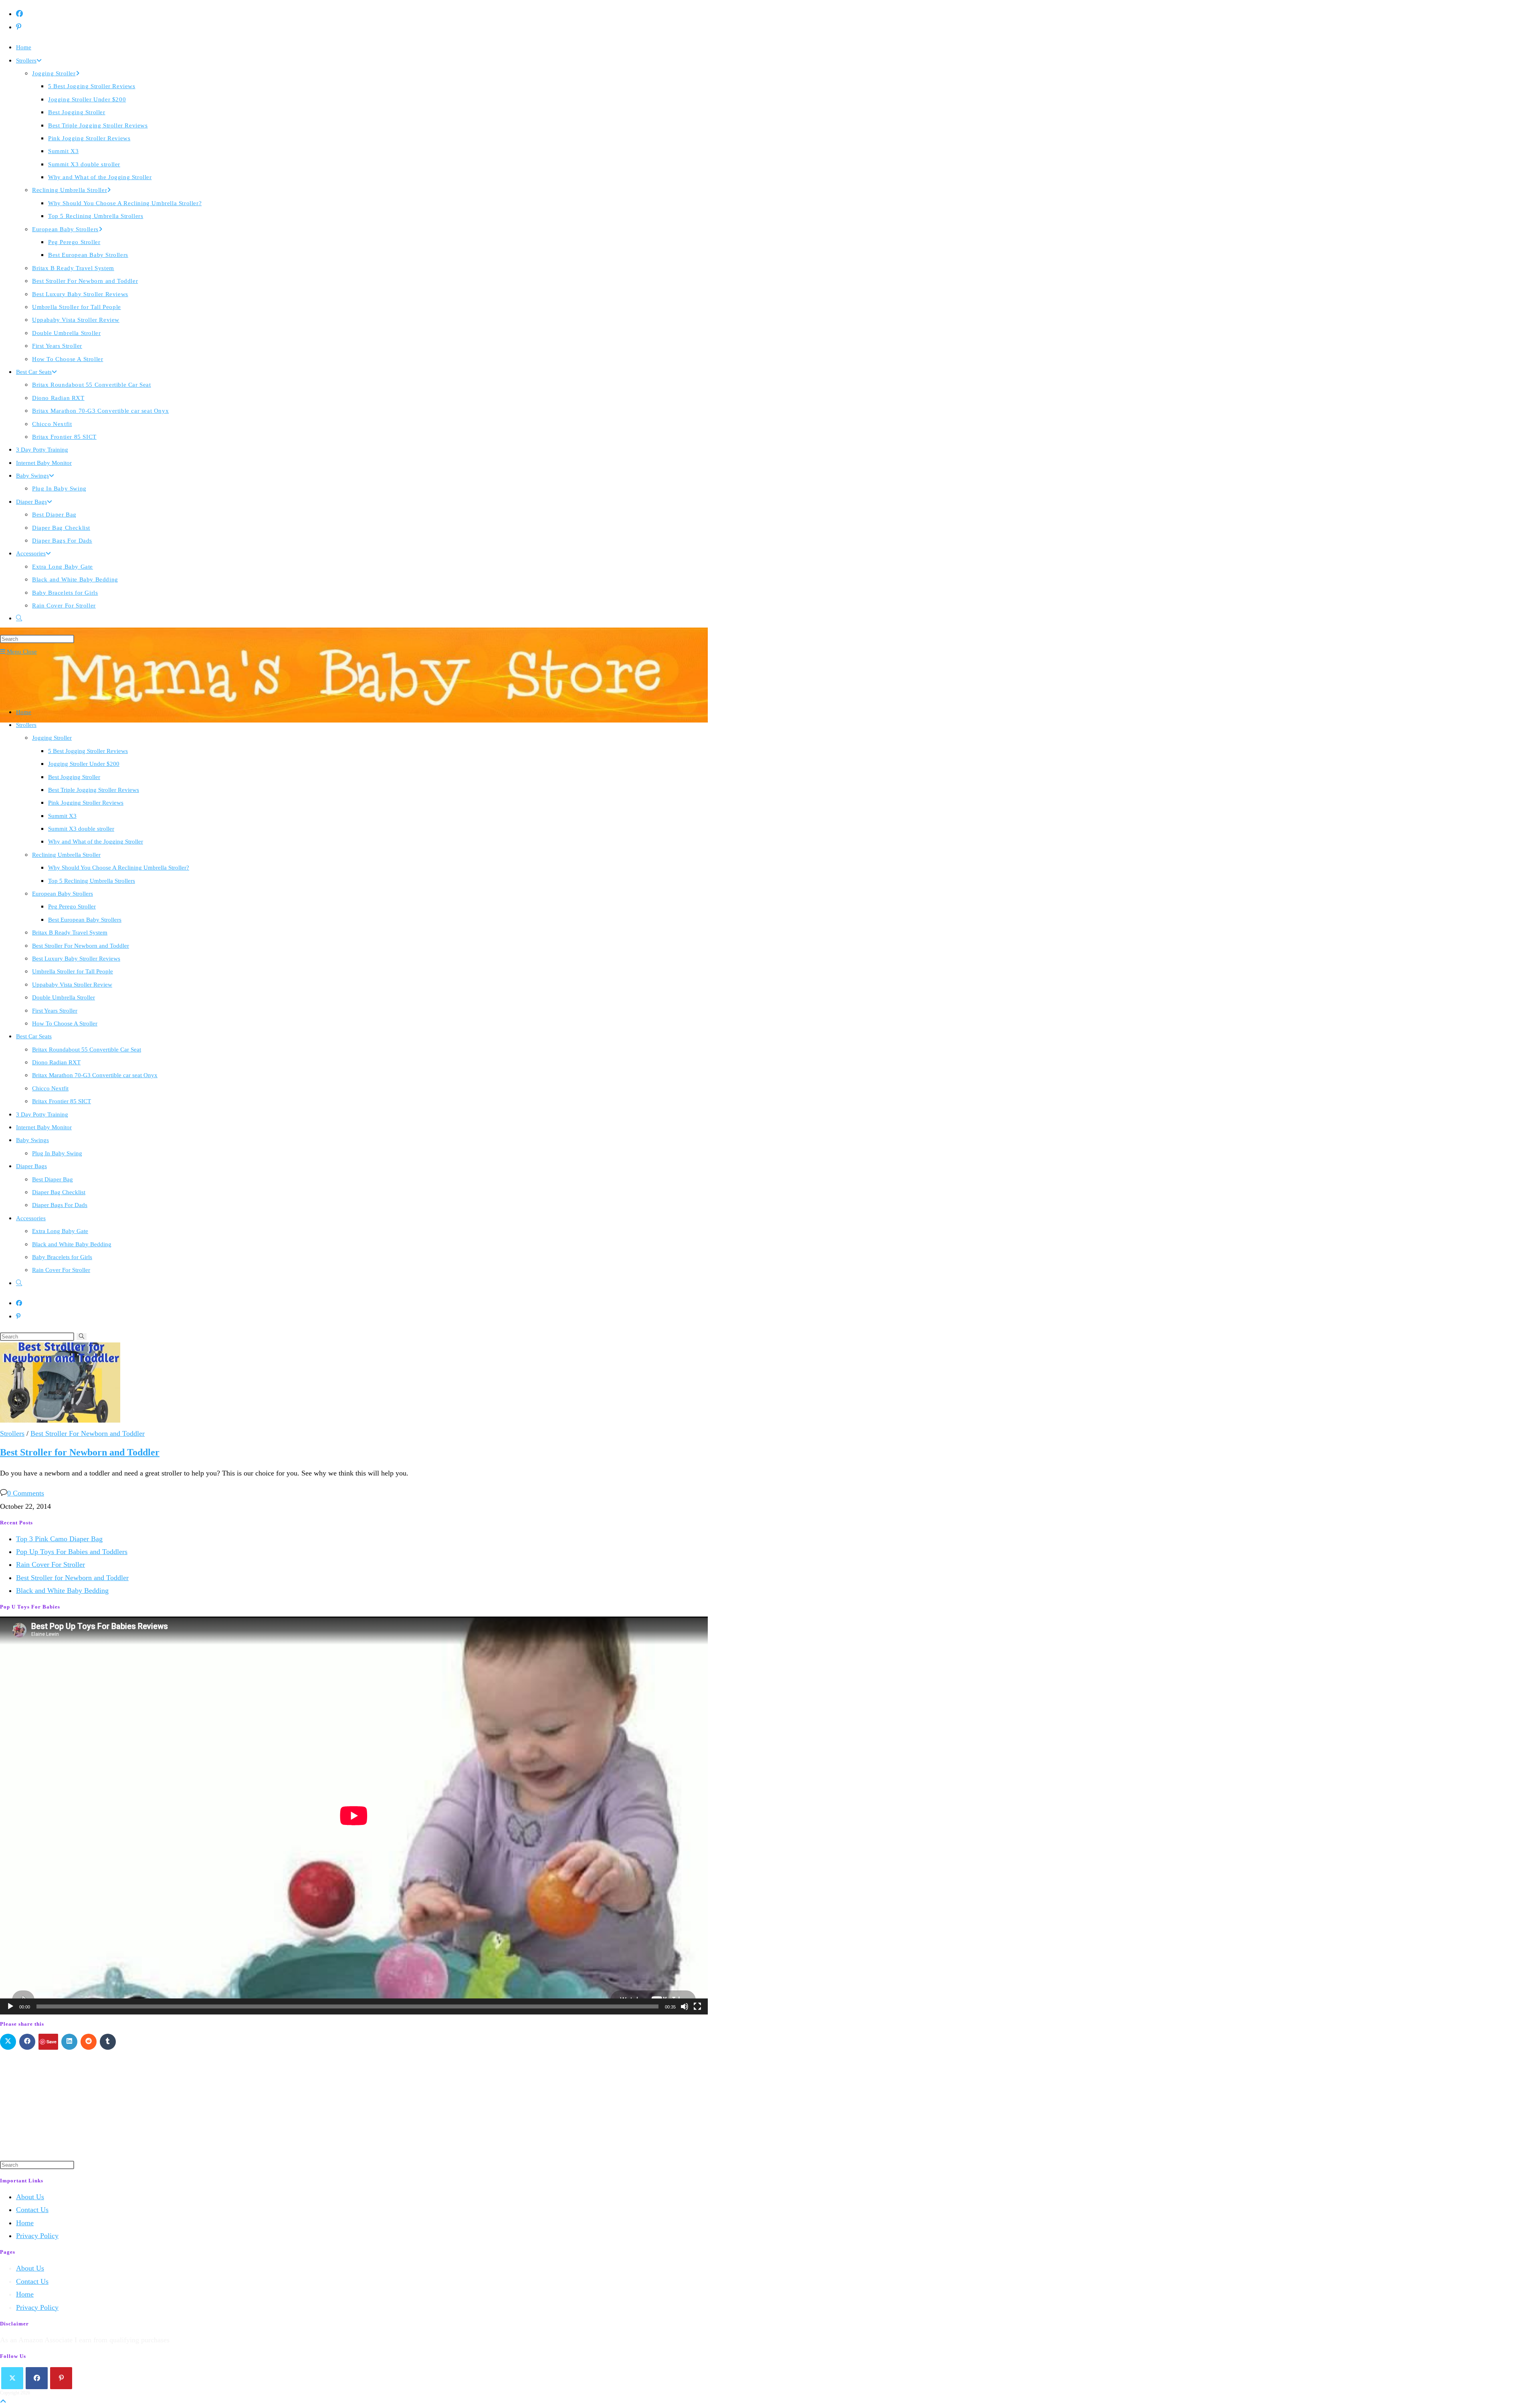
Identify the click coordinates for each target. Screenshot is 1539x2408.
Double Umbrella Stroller (64, 997)
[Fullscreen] (697, 2006)
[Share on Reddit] (89, 2042)
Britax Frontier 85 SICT (62, 1101)
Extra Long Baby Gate (60, 1231)
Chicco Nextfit (50, 1088)
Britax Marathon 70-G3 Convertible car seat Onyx (95, 1075)
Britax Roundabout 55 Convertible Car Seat (87, 1050)
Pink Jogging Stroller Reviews (86, 803)
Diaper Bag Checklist (59, 1192)
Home (24, 712)
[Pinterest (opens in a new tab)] (19, 27)
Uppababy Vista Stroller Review (72, 985)
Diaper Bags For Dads (60, 1205)
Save (52, 2042)
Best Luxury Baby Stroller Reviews (76, 959)
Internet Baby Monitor (44, 1127)
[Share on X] (8, 2042)
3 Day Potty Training (42, 1114)
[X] (12, 2378)
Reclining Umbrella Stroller (66, 855)
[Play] (10, 2006)
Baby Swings (32, 1140)
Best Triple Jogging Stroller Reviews (94, 790)
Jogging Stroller (52, 738)
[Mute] (685, 2006)
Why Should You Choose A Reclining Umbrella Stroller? (119, 868)
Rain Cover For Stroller (61, 1270)
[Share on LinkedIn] (69, 2042)
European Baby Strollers (63, 894)
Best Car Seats (34, 1036)
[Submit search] (82, 1337)
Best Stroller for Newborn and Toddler (80, 1452)
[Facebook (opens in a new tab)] (19, 14)
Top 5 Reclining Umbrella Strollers (92, 881)
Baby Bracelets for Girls (62, 1257)
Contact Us (32, 2210)
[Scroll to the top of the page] (3, 2402)
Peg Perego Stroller (72, 906)
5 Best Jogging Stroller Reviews (88, 751)
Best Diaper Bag (53, 1179)
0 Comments (26, 1493)
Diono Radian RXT (56, 1062)
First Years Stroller (55, 1011)
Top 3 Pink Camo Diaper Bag (59, 1539)
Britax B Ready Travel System (70, 933)
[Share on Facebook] (27, 2042)
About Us (30, 2197)
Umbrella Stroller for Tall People (73, 971)
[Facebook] (37, 2378)
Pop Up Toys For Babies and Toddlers (72, 1552)
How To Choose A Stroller (65, 1023)
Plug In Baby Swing (57, 1153)
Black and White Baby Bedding (72, 1244)
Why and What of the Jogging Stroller (96, 842)
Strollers (26, 725)
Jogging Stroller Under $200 (84, 764)
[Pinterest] (61, 2378)
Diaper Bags (31, 1166)
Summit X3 (62, 816)
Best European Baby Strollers (85, 920)
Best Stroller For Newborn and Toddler (81, 946)
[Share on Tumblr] (108, 2042)
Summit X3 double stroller (81, 829)
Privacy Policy (37, 2236)
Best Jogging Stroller (74, 777)
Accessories (31, 1218)
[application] (354, 1816)
